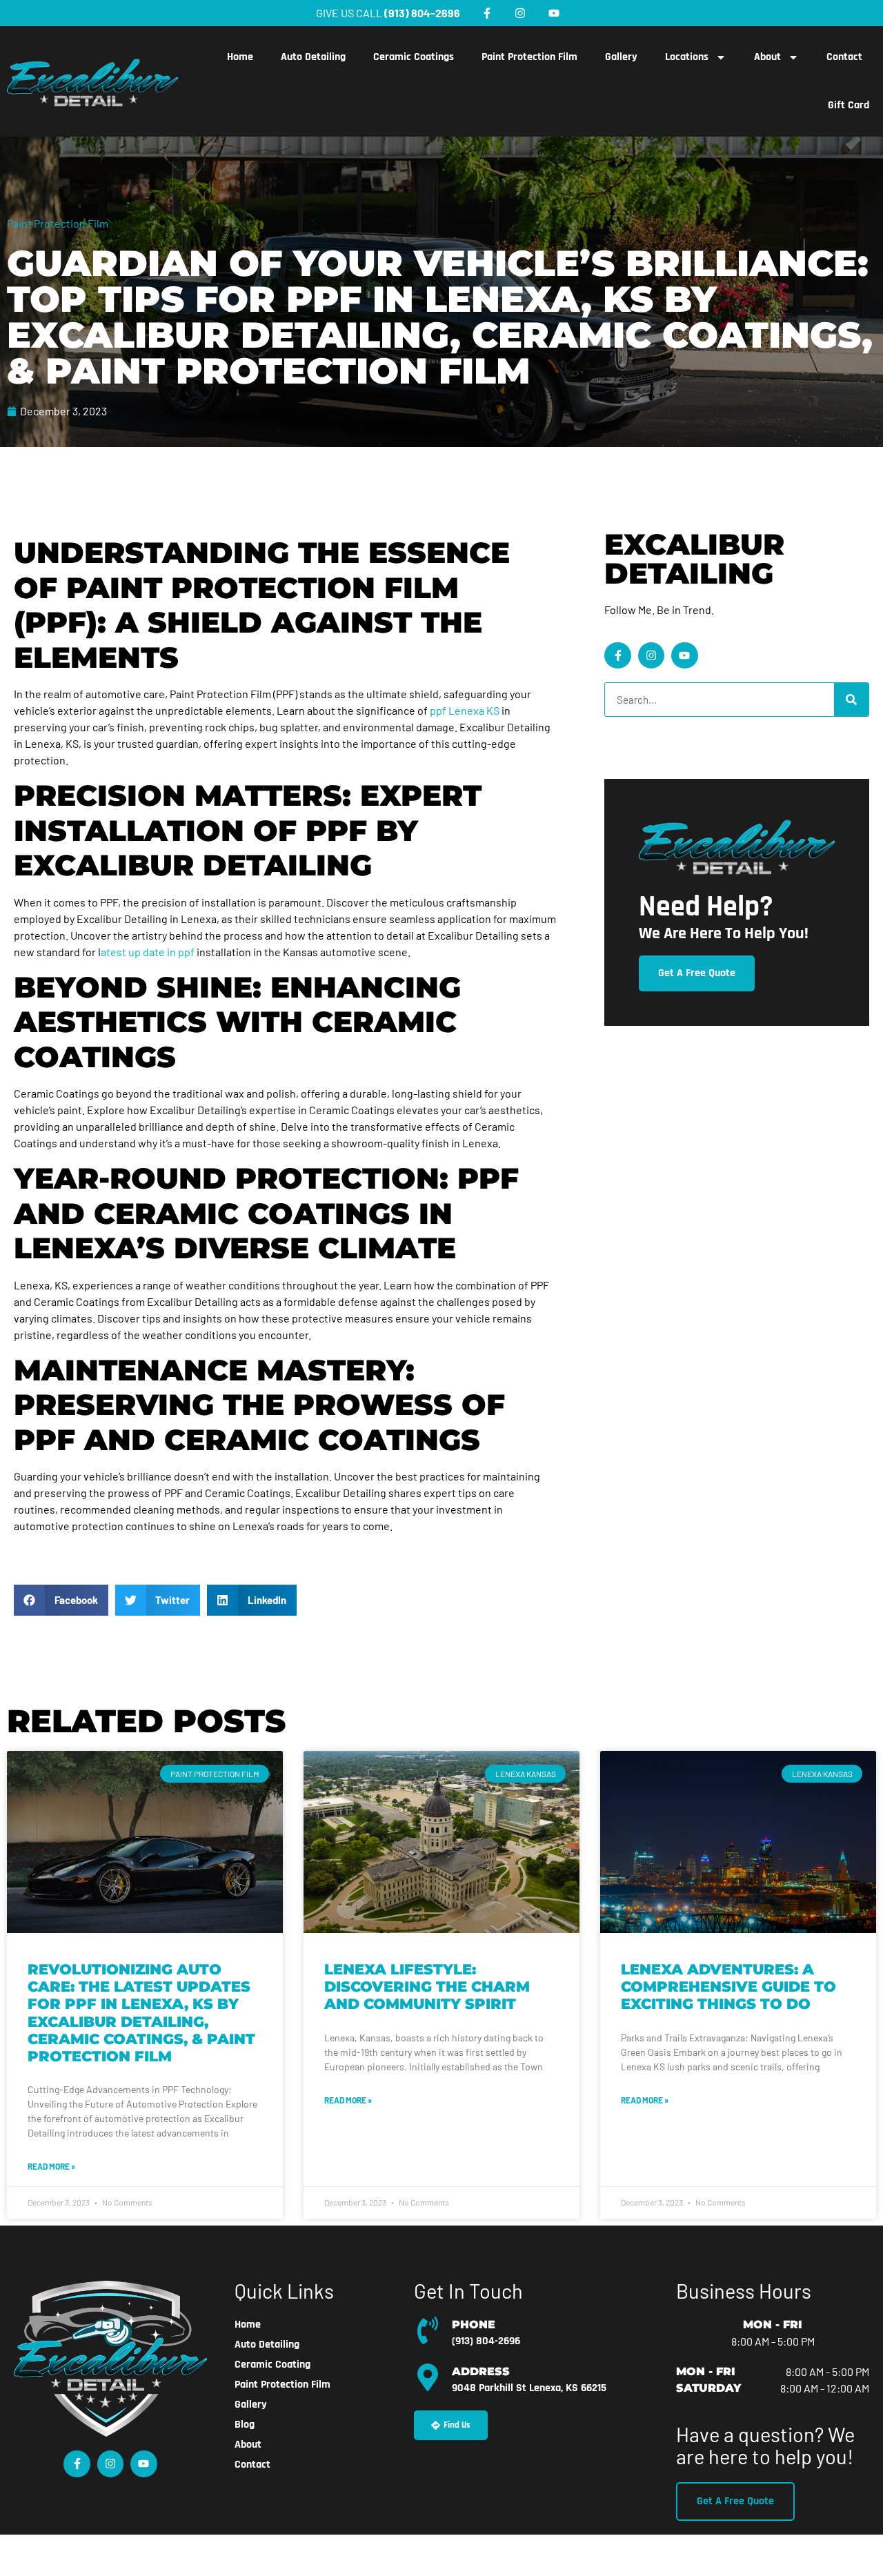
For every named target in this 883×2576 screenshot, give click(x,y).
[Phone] (428, 2330)
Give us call (388, 13)
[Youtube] (554, 13)
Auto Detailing (313, 57)
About (767, 57)
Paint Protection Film (529, 57)
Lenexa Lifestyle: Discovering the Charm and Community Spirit (427, 1987)
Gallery (621, 57)
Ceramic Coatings (414, 57)
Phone (474, 2325)
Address (481, 2371)
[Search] (851, 700)
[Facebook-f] (487, 13)
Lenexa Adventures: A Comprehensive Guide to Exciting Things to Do (728, 1987)
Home (240, 57)
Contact (844, 57)
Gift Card (849, 105)
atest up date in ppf (148, 952)
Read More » (51, 2166)
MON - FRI (773, 2325)
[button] (61, 1600)
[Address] (428, 2377)
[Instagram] (520, 13)
